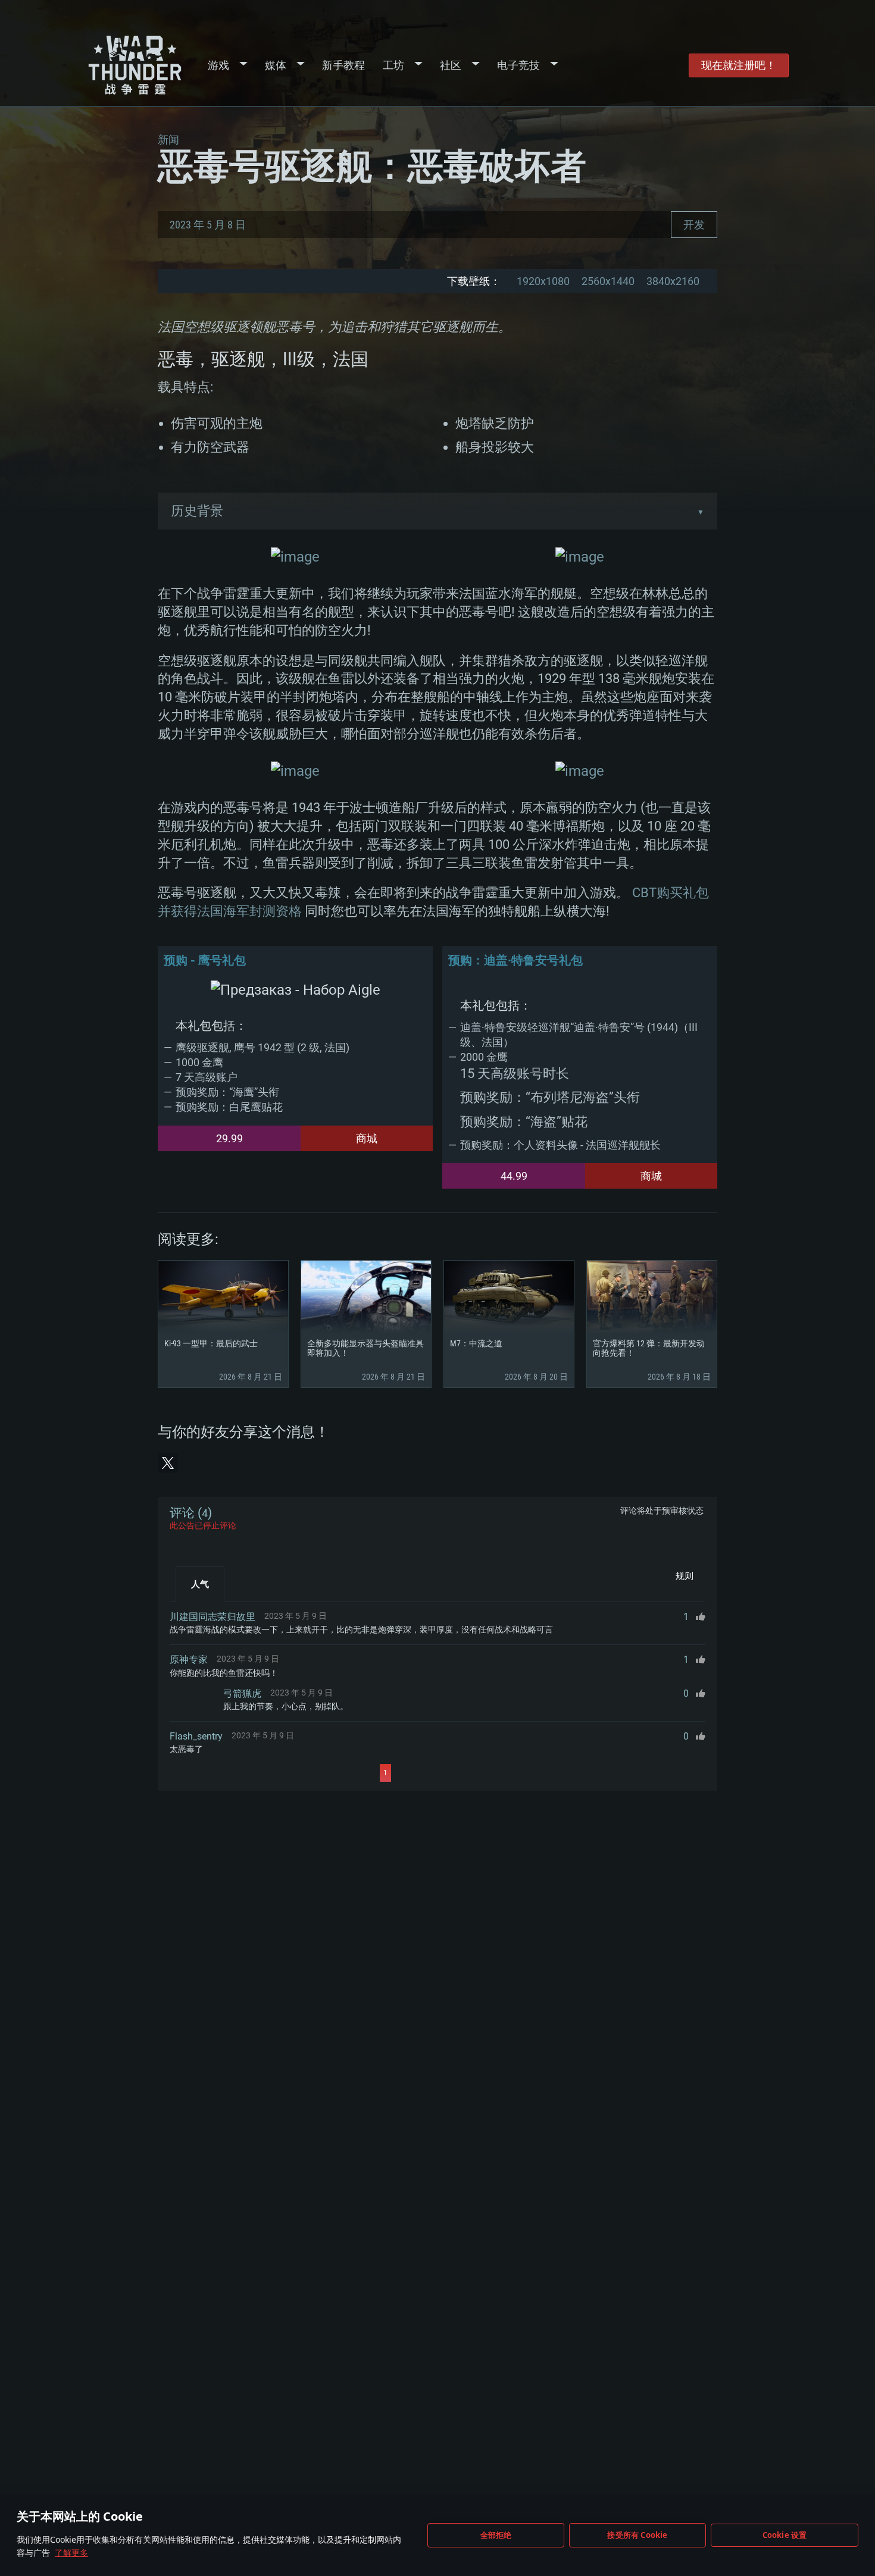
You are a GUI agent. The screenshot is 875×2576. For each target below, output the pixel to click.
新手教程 (343, 65)
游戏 (218, 65)
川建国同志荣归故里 (212, 1617)
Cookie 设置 (785, 2535)
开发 (694, 225)
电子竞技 (518, 65)
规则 (685, 1576)
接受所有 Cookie (637, 2535)
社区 (451, 65)
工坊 (393, 65)
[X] (168, 1463)
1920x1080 (543, 281)
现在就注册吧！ (739, 65)
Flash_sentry (196, 1736)
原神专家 (189, 1660)
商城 (367, 1138)
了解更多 (71, 2553)
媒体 (276, 65)
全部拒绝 (496, 2535)
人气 (200, 1584)
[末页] (498, 1773)
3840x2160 (673, 281)
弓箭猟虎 (242, 1693)
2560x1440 (608, 281)
